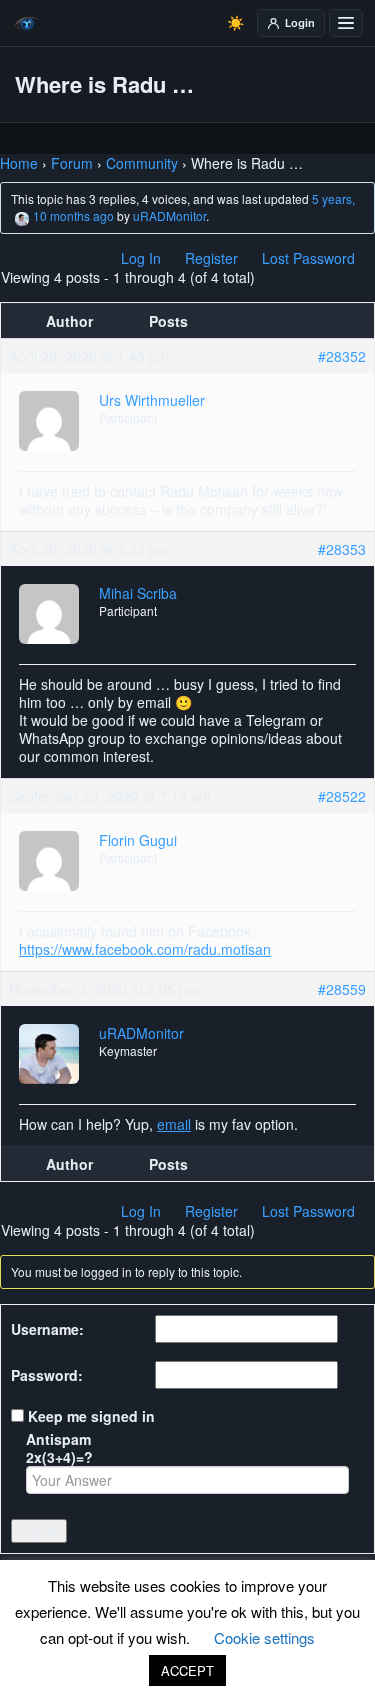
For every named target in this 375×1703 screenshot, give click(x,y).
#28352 (342, 356)
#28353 (342, 549)
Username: (47, 1329)
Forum (72, 163)
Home (19, 163)
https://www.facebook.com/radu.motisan (145, 949)
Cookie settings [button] (264, 1637)
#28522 (342, 796)
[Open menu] (346, 23)
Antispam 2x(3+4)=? (59, 1448)
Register (211, 258)
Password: (47, 1375)
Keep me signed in (91, 1416)
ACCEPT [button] (187, 1670)
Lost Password (308, 258)
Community (142, 163)
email (174, 1124)
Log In (141, 258)
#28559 (342, 989)
